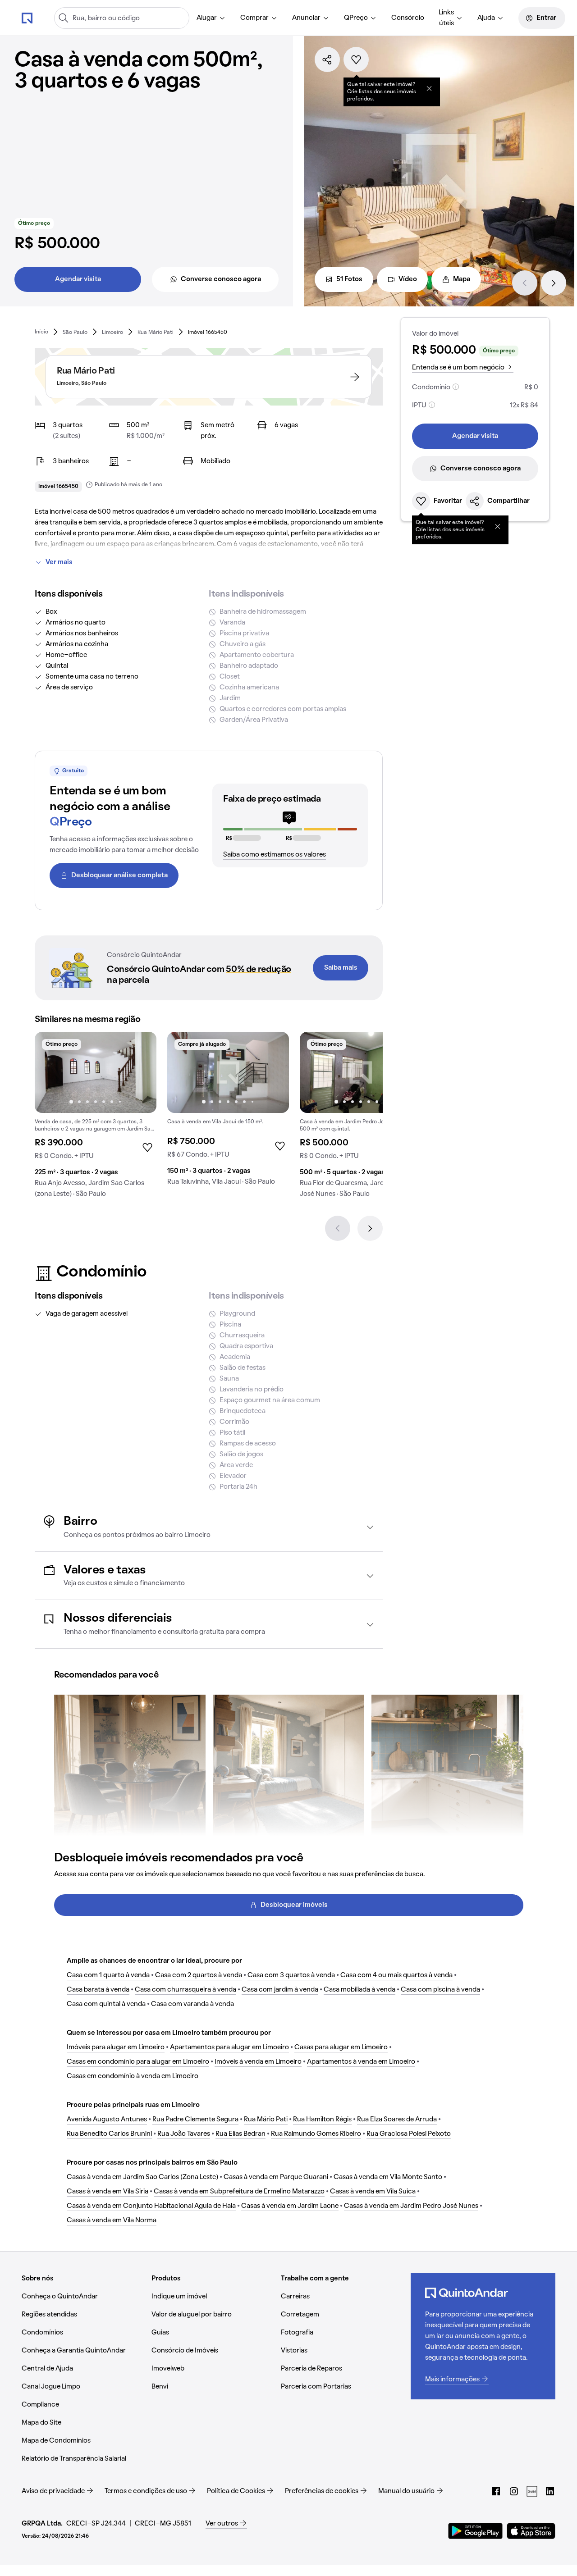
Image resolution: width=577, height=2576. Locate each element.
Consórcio (408, 18)
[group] (96, 1118)
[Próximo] (554, 283)
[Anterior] (525, 283)
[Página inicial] (27, 18)
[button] (209, 1527)
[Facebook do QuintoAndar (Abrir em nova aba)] (496, 2491)
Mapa (462, 279)
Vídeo (408, 279)
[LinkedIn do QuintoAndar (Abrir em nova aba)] (550, 2491)
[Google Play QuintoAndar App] (476, 2531)
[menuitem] (211, 18)
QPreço (356, 18)
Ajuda (486, 18)
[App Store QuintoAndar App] (531, 2531)
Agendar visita (78, 279)
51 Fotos (349, 279)
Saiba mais (341, 968)
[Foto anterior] (51, 1072)
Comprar (254, 18)
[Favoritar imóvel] (356, 59)
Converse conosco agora (221, 279)
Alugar (207, 18)
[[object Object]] (429, 88)
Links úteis (446, 18)
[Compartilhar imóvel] (327, 59)
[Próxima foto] (140, 1072)
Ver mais (59, 562)
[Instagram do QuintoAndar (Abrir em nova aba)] (514, 2491)
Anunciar (306, 18)
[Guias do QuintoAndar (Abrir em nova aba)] (532, 2491)
